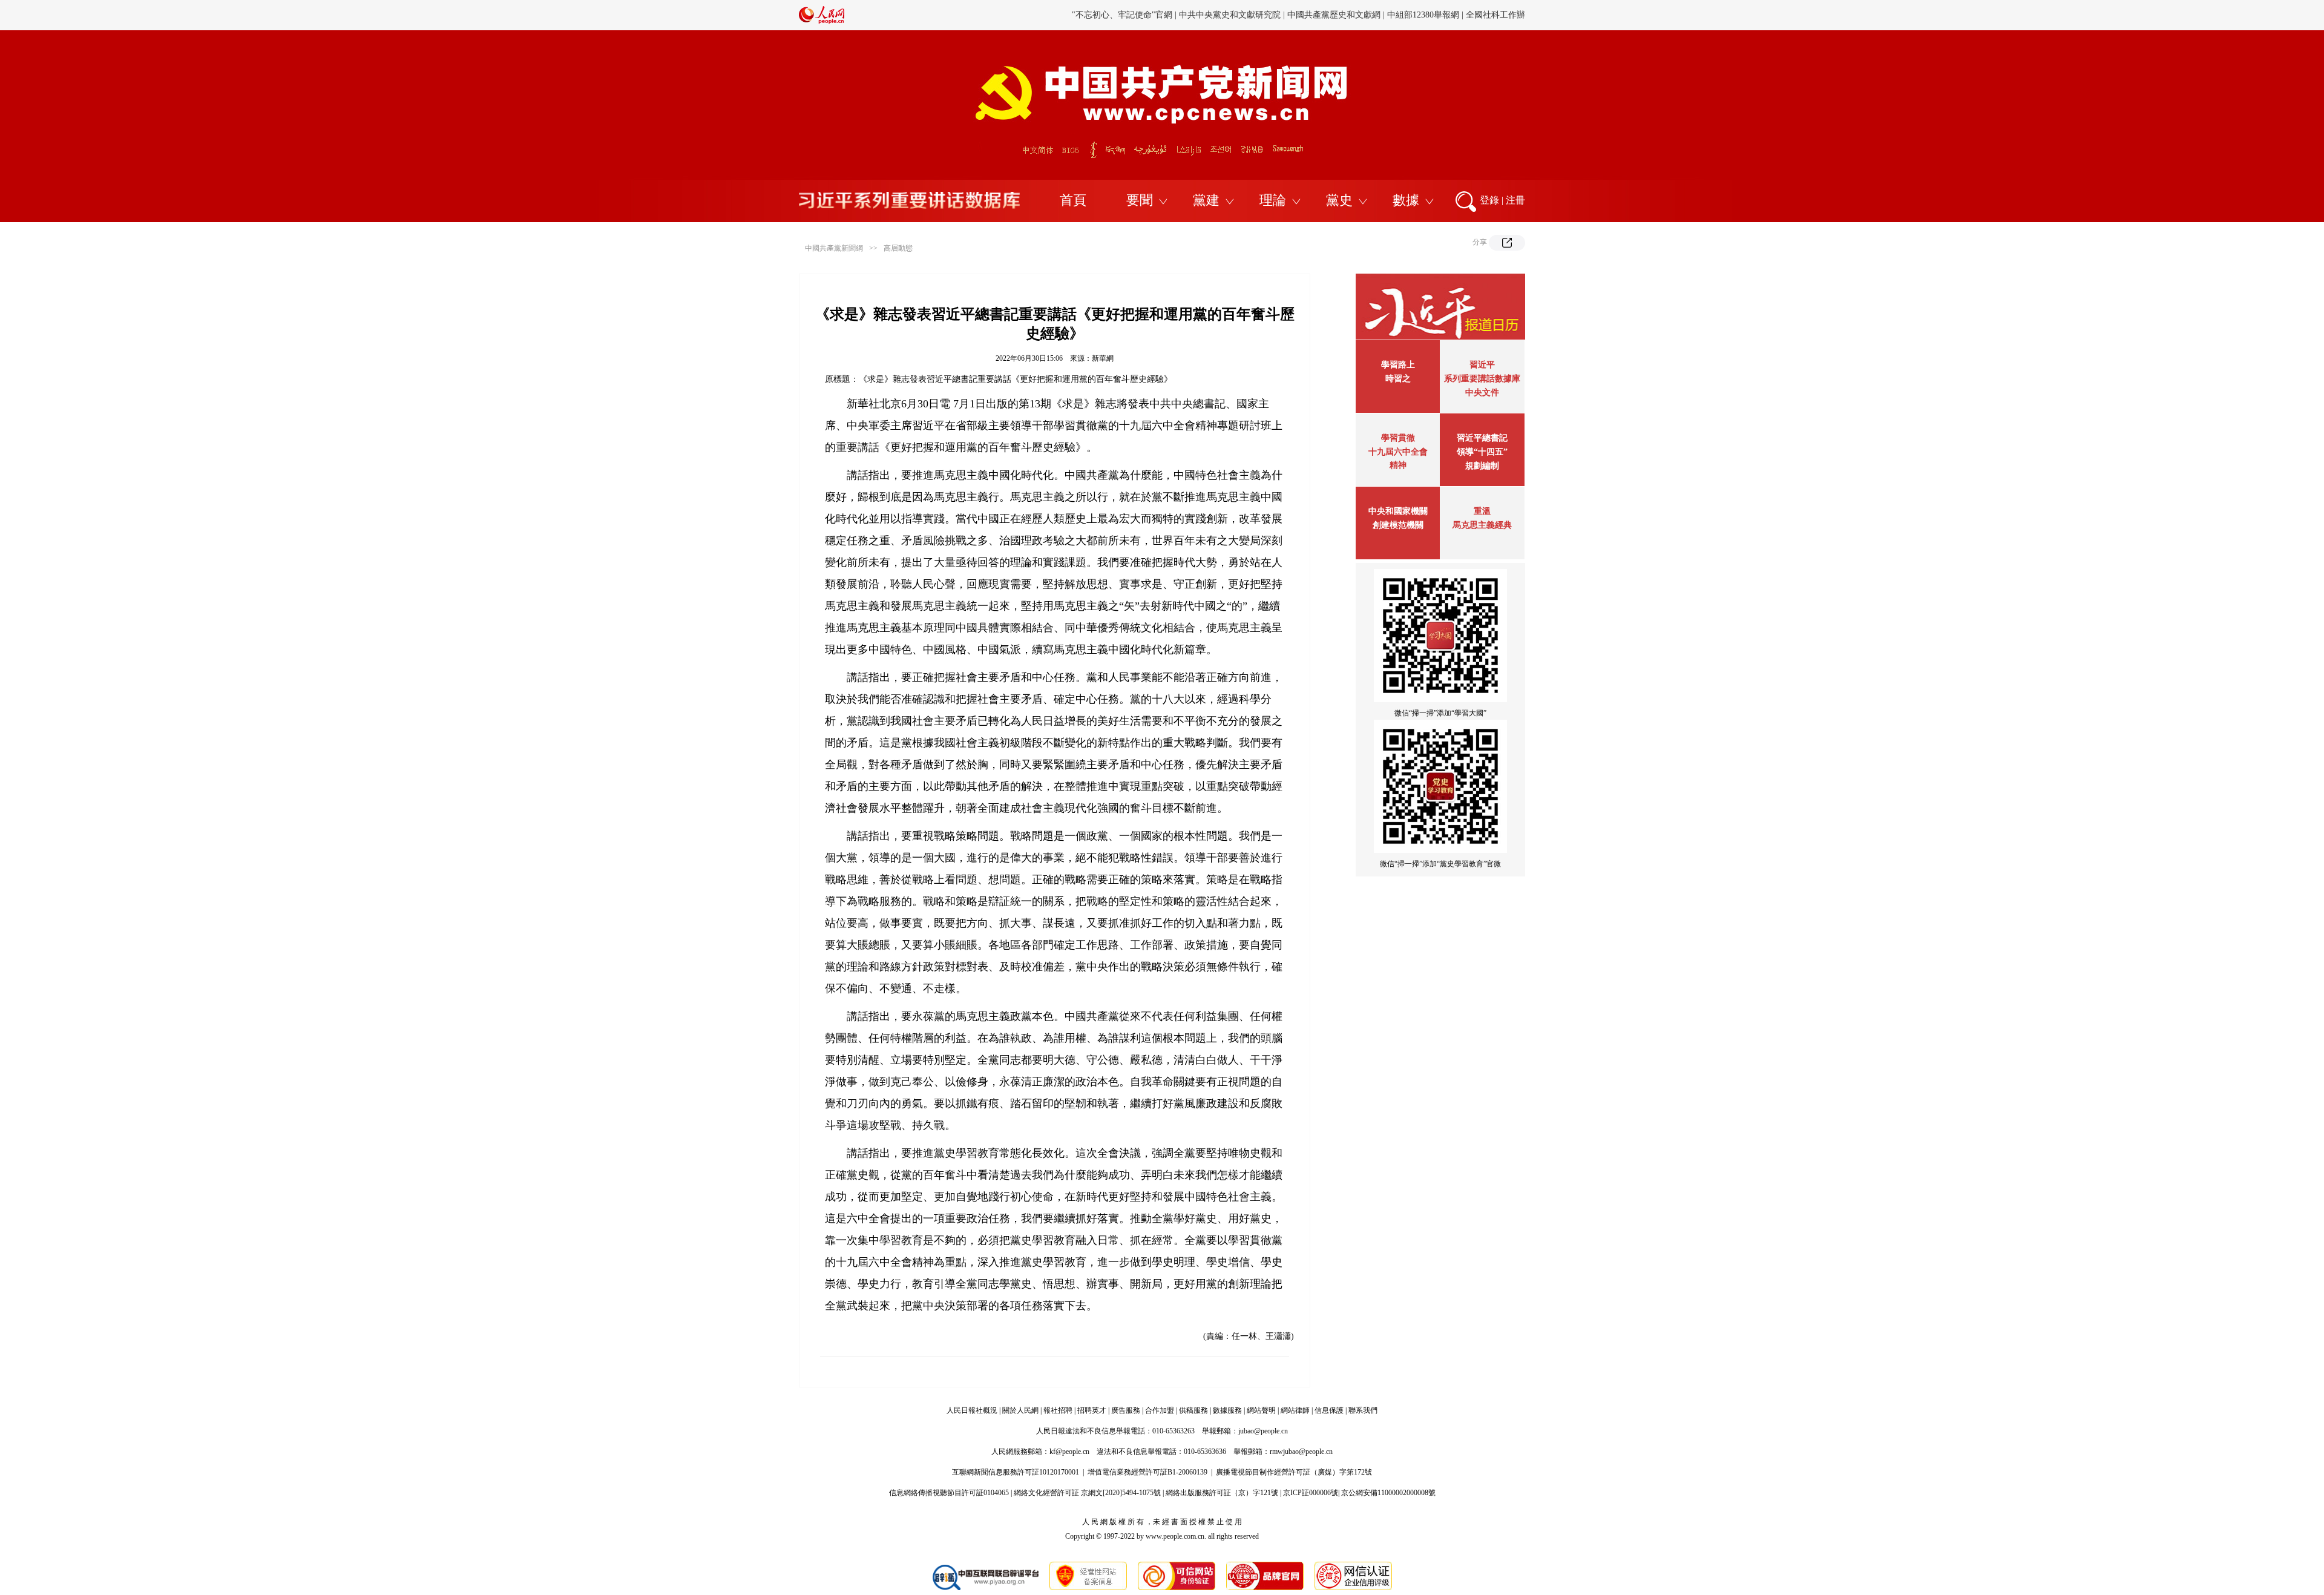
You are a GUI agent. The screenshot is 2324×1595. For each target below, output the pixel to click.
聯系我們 (1363, 1410)
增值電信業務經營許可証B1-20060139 (1147, 1472)
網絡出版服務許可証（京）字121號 (1222, 1493)
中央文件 (1482, 393)
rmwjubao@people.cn (1301, 1452)
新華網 (1103, 358)
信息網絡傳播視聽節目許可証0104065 (949, 1493)
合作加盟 (1160, 1410)
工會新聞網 (1291, 15)
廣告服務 (1126, 1410)
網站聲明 (1261, 1410)
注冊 (1515, 200)
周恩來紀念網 (1442, 15)
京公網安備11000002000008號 (1388, 1493)
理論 (1273, 200)
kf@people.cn (1069, 1452)
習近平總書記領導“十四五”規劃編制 (1482, 452)
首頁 (1073, 200)
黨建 (1206, 200)
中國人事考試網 (1233, 15)
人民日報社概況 (972, 1410)
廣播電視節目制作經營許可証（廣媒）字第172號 (1294, 1472)
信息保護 (1329, 1410)
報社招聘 (1058, 1410)
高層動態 (898, 248)
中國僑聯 (1336, 15)
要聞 (1140, 200)
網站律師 (1295, 1410)
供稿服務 (1193, 1410)
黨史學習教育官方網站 (1124, 15)
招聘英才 (1092, 1410)
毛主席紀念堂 (1385, 15)
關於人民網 (1020, 1410)
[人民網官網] (822, 21)
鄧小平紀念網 (1500, 15)
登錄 (1489, 200)
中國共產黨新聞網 (834, 248)
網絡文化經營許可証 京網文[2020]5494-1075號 (1087, 1493)
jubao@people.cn (1263, 1431)
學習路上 (1398, 365)
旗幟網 (1184, 15)
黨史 (1339, 200)
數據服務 (1227, 1410)
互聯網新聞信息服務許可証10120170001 (1016, 1472)
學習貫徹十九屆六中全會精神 (1398, 452)
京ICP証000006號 (1311, 1493)
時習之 (1398, 379)
